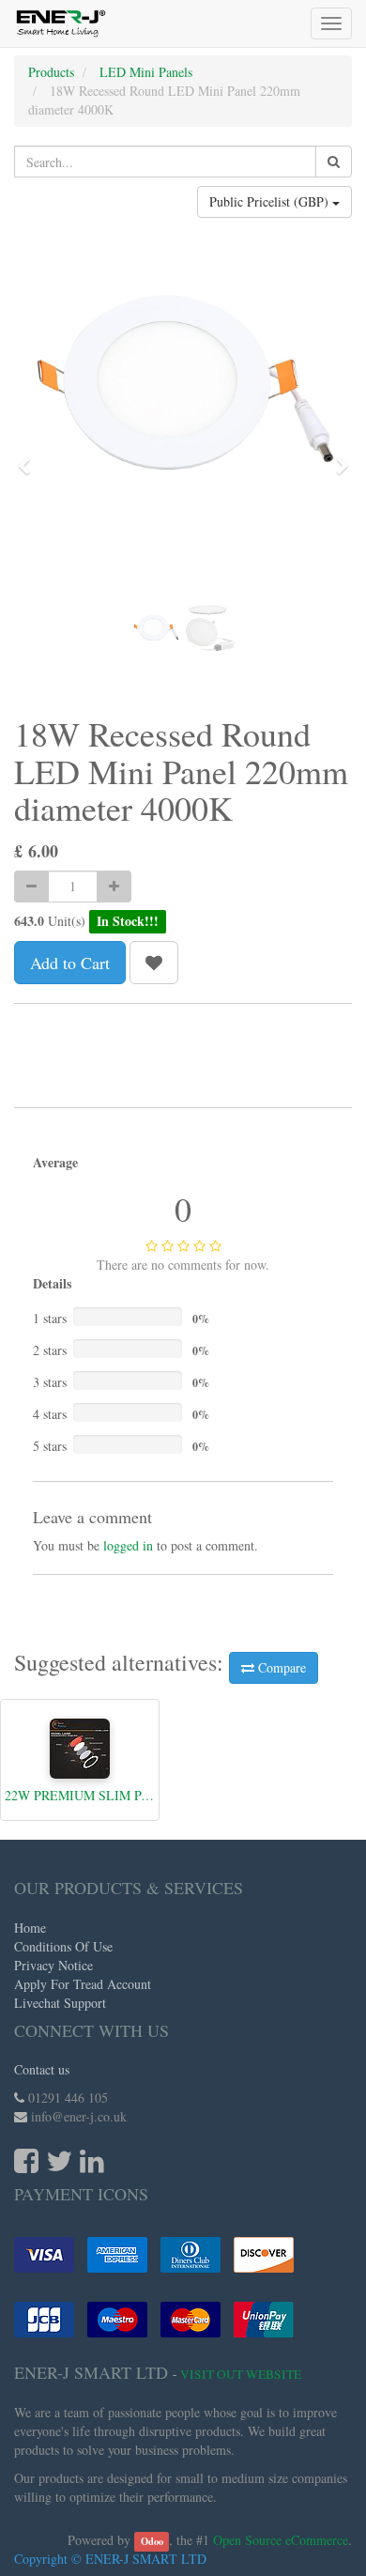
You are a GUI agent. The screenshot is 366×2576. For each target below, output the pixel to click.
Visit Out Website (241, 2374)
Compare (280, 1667)
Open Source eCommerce (281, 2540)
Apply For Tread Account (83, 1984)
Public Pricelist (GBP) (271, 201)
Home (30, 1928)
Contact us (42, 2069)
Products (51, 72)
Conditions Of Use (63, 1946)
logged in (128, 1545)
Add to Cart (70, 963)
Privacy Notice (53, 1965)
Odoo (152, 2541)
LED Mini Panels (146, 72)
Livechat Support (60, 2003)
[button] (30, 457)
